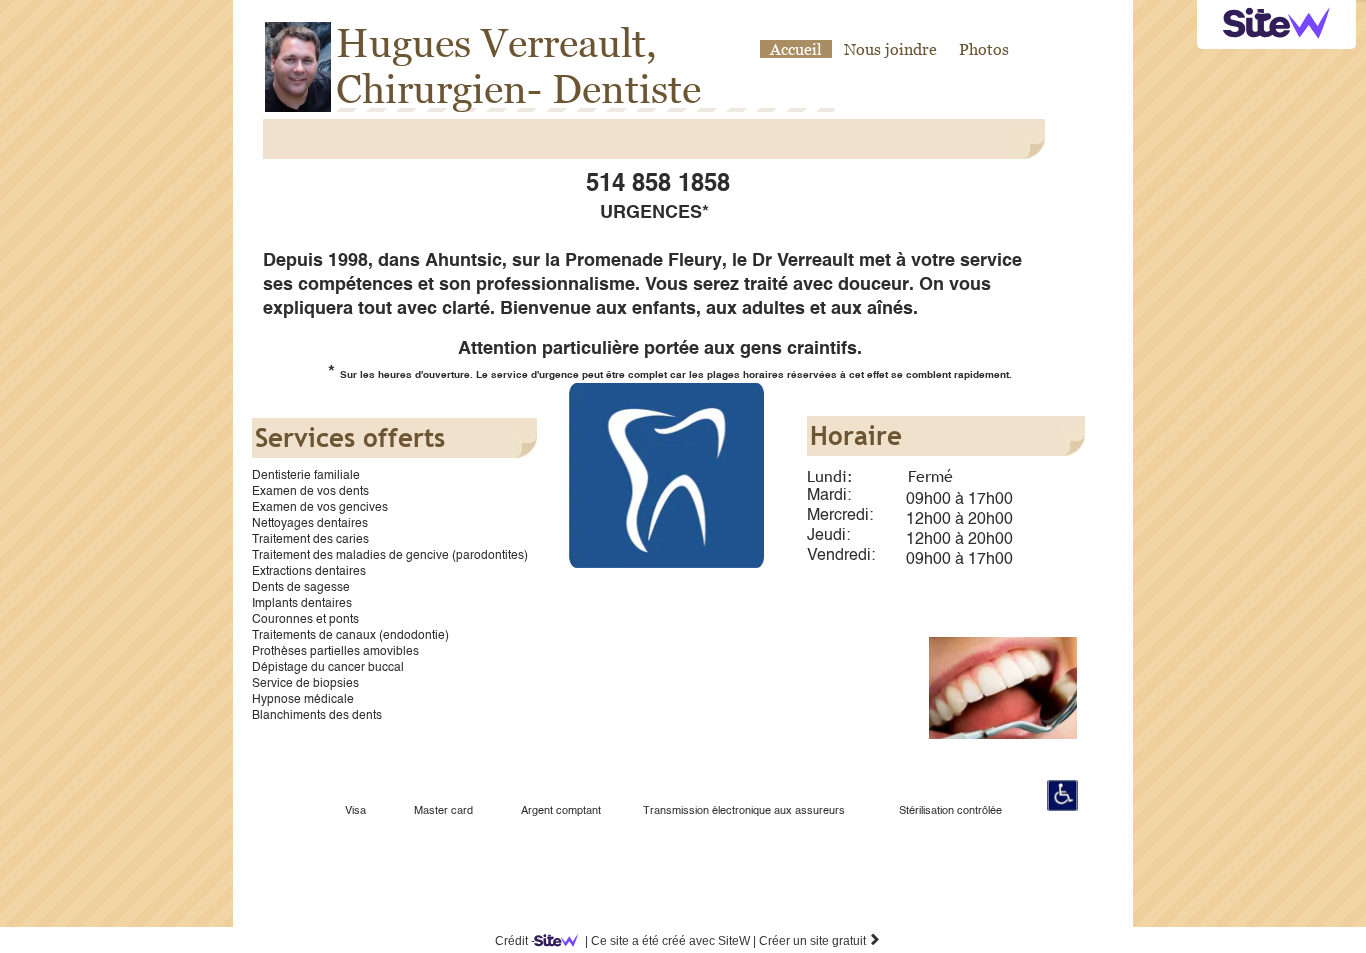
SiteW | (670, 941)
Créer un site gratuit (820, 941)
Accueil (796, 49)
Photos (984, 49)
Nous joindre (890, 49)
